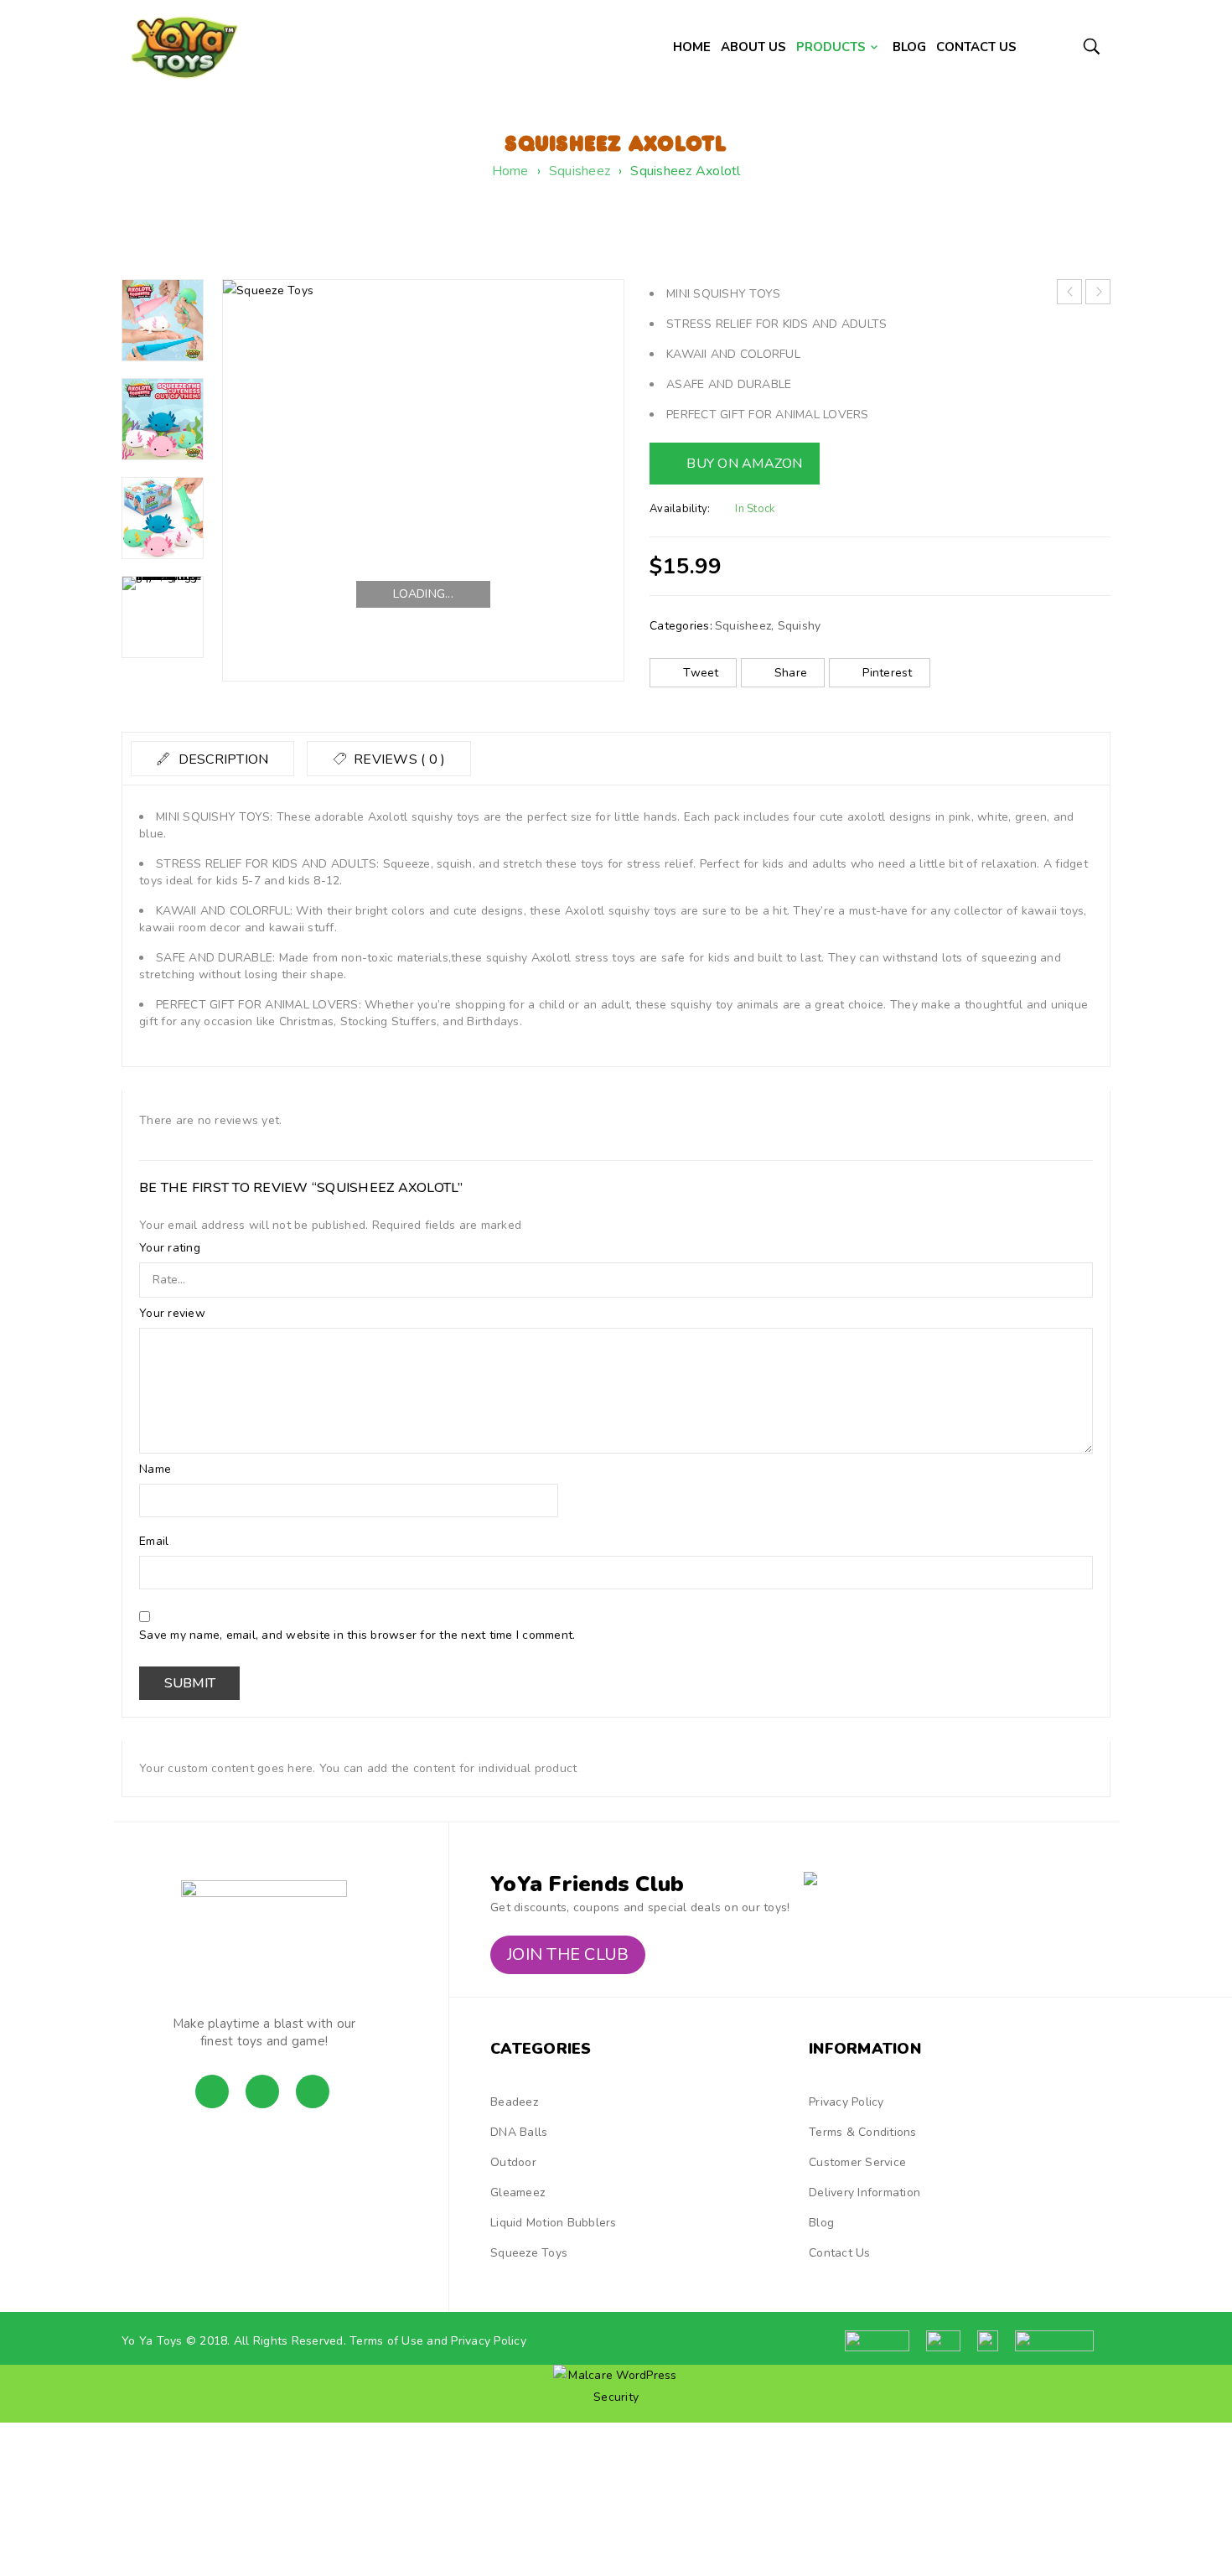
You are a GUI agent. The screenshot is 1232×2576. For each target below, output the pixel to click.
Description (221, 759)
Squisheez (580, 171)
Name (157, 1469)
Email (156, 1542)
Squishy (800, 626)
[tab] (212, 759)
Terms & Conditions (863, 2132)
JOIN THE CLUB (568, 1954)
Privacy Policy (846, 2102)
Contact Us (840, 2253)
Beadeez (514, 2102)
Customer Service (857, 2162)
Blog (821, 2223)
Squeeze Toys (529, 2253)
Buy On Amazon (744, 464)
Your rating (171, 1248)
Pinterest (887, 673)
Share (791, 673)
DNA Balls (519, 2132)
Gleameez (518, 2192)
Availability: (680, 509)
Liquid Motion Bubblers (554, 2223)
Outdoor (513, 2162)
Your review (174, 1314)
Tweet (701, 673)
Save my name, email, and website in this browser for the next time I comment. (357, 1635)
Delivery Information (864, 2192)
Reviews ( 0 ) (398, 759)
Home (510, 171)
